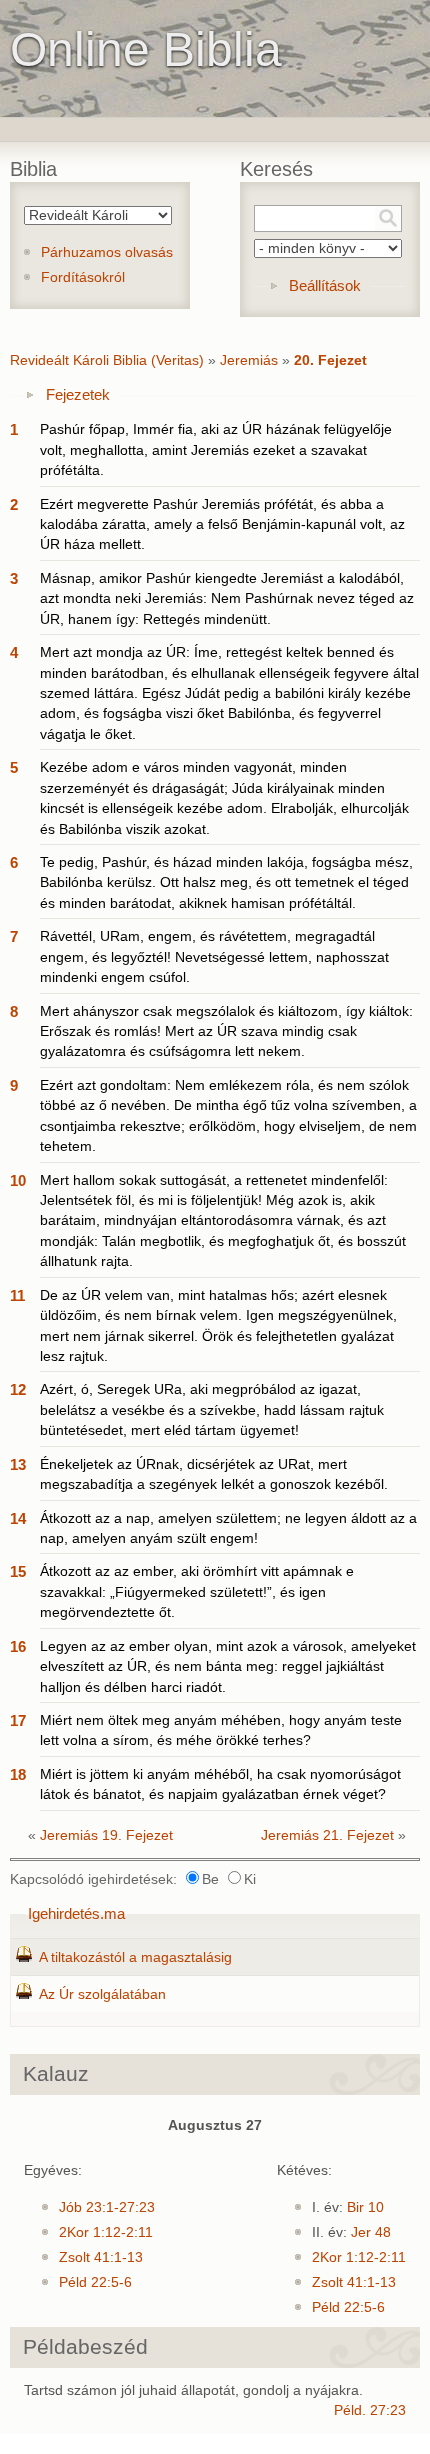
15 (18, 1571)
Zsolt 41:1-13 (101, 2257)
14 (18, 1518)
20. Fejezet (330, 360)
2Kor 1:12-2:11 (106, 2232)
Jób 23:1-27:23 (107, 2207)
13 (18, 1464)
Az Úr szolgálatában (102, 1994)
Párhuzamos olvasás (107, 252)
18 (18, 1774)
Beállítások (325, 285)
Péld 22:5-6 (95, 2282)
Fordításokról (83, 277)
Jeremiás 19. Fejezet (106, 1835)
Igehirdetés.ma (76, 1913)
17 (18, 1720)
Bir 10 (365, 2207)
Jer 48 (371, 2232)
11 (17, 1295)
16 (18, 1646)
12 (18, 1389)
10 (18, 1180)
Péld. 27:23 (370, 2410)
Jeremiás (249, 360)
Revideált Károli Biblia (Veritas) (107, 360)
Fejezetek (78, 394)
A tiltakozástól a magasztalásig (135, 1957)
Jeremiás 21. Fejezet (327, 1835)
